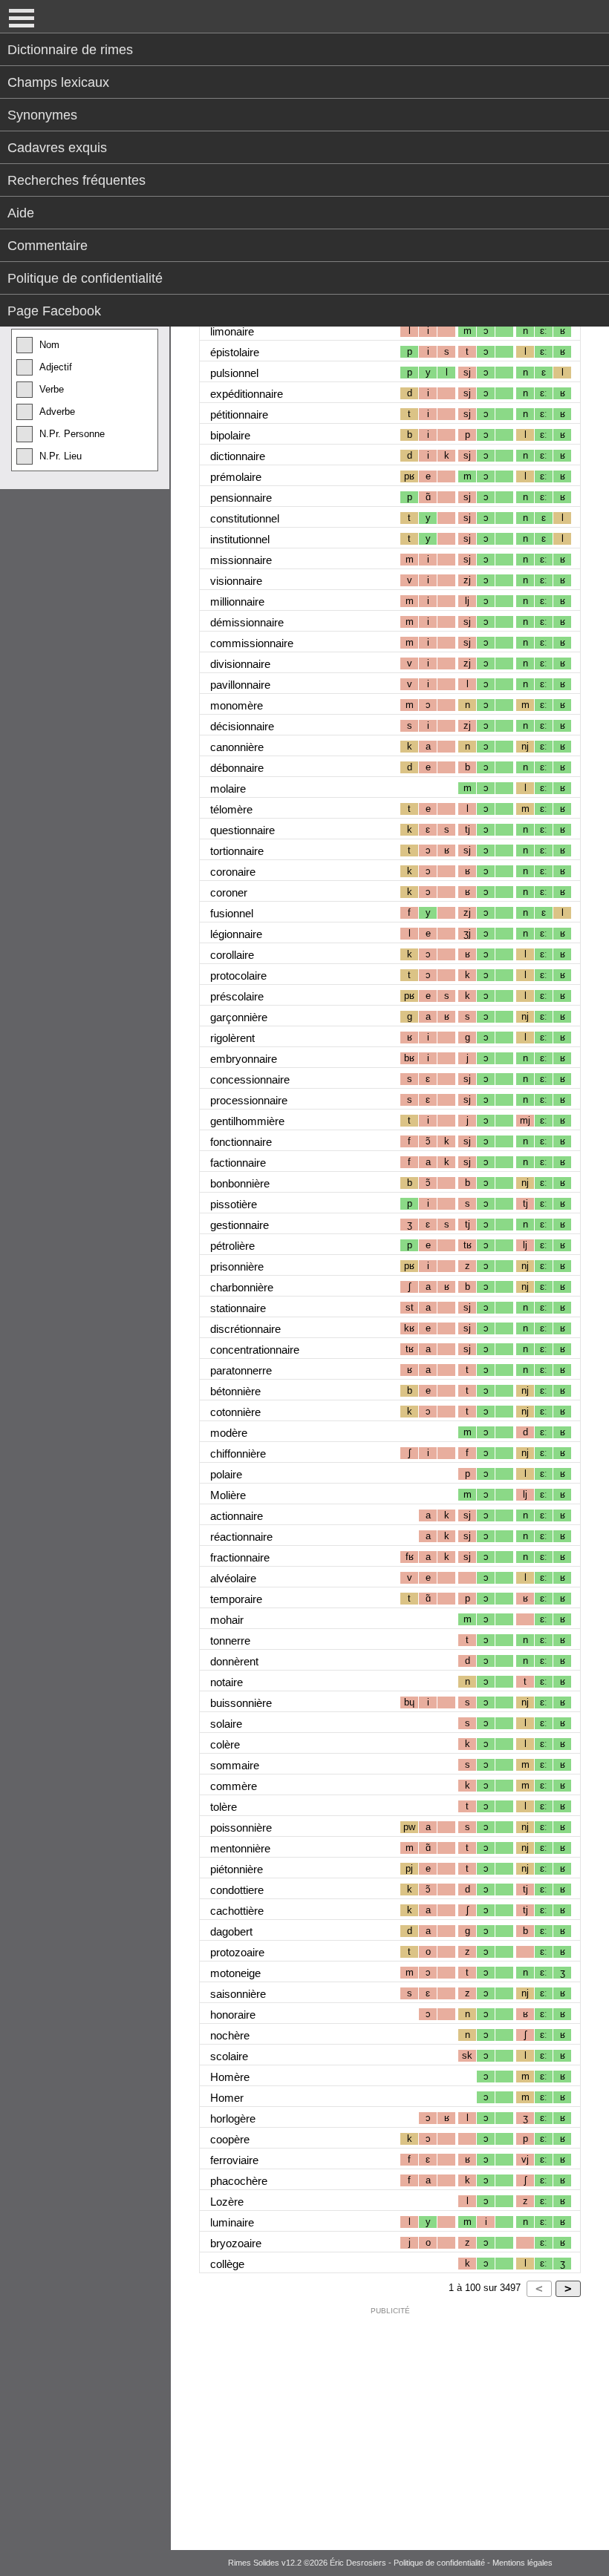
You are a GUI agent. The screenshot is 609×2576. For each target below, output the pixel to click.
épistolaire (235, 352)
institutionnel (240, 539)
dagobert (231, 1931)
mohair (227, 1620)
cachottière (237, 1911)
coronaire (233, 872)
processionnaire (249, 1100)
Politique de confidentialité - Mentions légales (473, 2563)
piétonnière (237, 1869)
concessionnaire (250, 1079)
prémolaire (236, 477)
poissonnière (241, 1828)
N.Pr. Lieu (61, 456)
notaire (227, 1682)
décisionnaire (242, 726)
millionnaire (237, 602)
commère (234, 1786)
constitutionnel (245, 518)
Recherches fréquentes (76, 180)
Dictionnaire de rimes (70, 50)
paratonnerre (241, 1370)
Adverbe (57, 412)
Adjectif (56, 367)
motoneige (235, 1973)
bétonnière (235, 1391)
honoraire (233, 2015)
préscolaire (237, 996)
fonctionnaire (241, 1142)
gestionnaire (240, 1225)
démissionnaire (247, 622)
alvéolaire (233, 1578)
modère (229, 1433)
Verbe (52, 389)
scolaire (229, 2056)
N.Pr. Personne (72, 434)
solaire (226, 1724)
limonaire (232, 331)
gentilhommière (247, 1121)
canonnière (237, 747)
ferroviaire (234, 2160)
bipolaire (230, 435)
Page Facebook (54, 311)
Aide (21, 213)
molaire (228, 789)
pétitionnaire (239, 414)
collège (227, 2264)
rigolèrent (232, 1038)
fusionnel (232, 913)
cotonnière (235, 1412)
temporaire (236, 1599)
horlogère (233, 2118)
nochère (230, 2035)
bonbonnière (240, 1183)
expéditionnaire (247, 394)
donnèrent (234, 1661)
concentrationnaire (255, 1350)
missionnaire (241, 560)
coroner (229, 892)
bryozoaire (236, 2243)
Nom (49, 345)
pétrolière (232, 1246)
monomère (237, 705)
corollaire (232, 955)
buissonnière (241, 1703)
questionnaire (242, 830)
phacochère (239, 2181)
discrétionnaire (245, 1329)
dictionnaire (238, 456)
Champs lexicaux (58, 82)
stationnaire (238, 1308)
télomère (231, 809)
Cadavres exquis (57, 148)
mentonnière (240, 1848)
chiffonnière (238, 1453)
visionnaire (236, 581)
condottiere (237, 1890)
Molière (228, 1495)
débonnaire (237, 768)
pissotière (234, 1204)
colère (225, 1744)
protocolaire (238, 976)
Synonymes (42, 115)
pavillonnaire (240, 685)
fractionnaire (240, 1557)
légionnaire (236, 934)
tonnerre (230, 1641)
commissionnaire (252, 643)
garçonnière (239, 1017)
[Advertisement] (390, 2425)
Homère (230, 2077)
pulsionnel (234, 373)
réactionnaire (241, 1537)
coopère (230, 2139)
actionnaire (237, 1516)
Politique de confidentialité (85, 278)
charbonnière (242, 1287)
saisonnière (238, 1994)
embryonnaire (244, 1059)
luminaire (232, 2222)
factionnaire (238, 1163)
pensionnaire (241, 498)
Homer (227, 2098)
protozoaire (237, 1952)
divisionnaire (240, 664)
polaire (226, 1474)
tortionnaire (237, 851)
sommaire (235, 1765)
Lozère (227, 2202)
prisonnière (237, 1266)
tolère (224, 1807)
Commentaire (48, 246)
